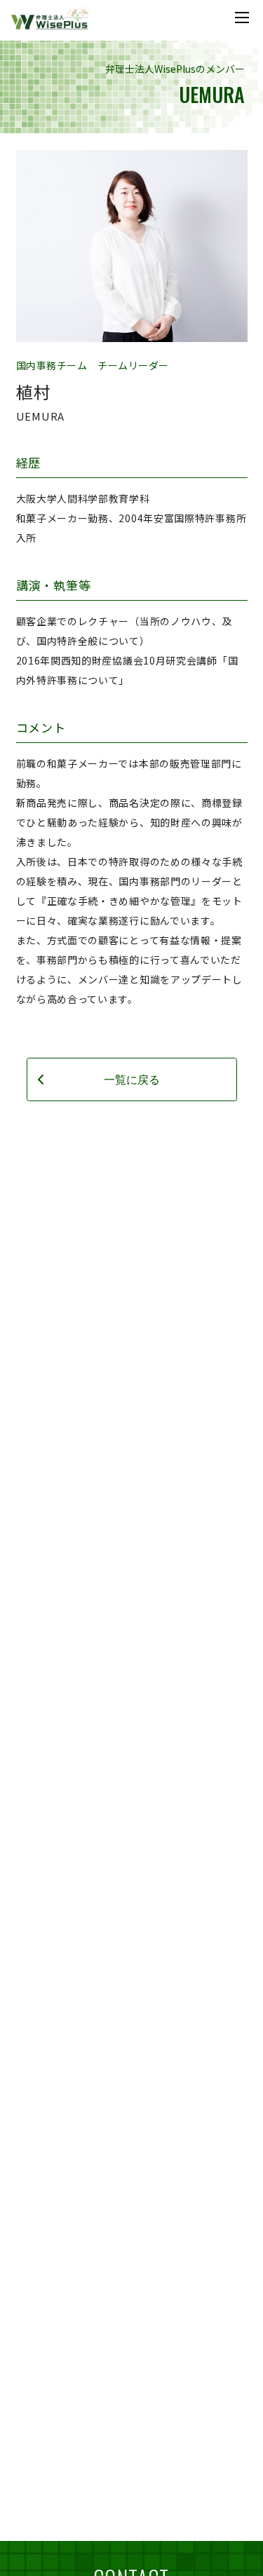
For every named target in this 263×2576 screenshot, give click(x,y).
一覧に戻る (132, 1079)
